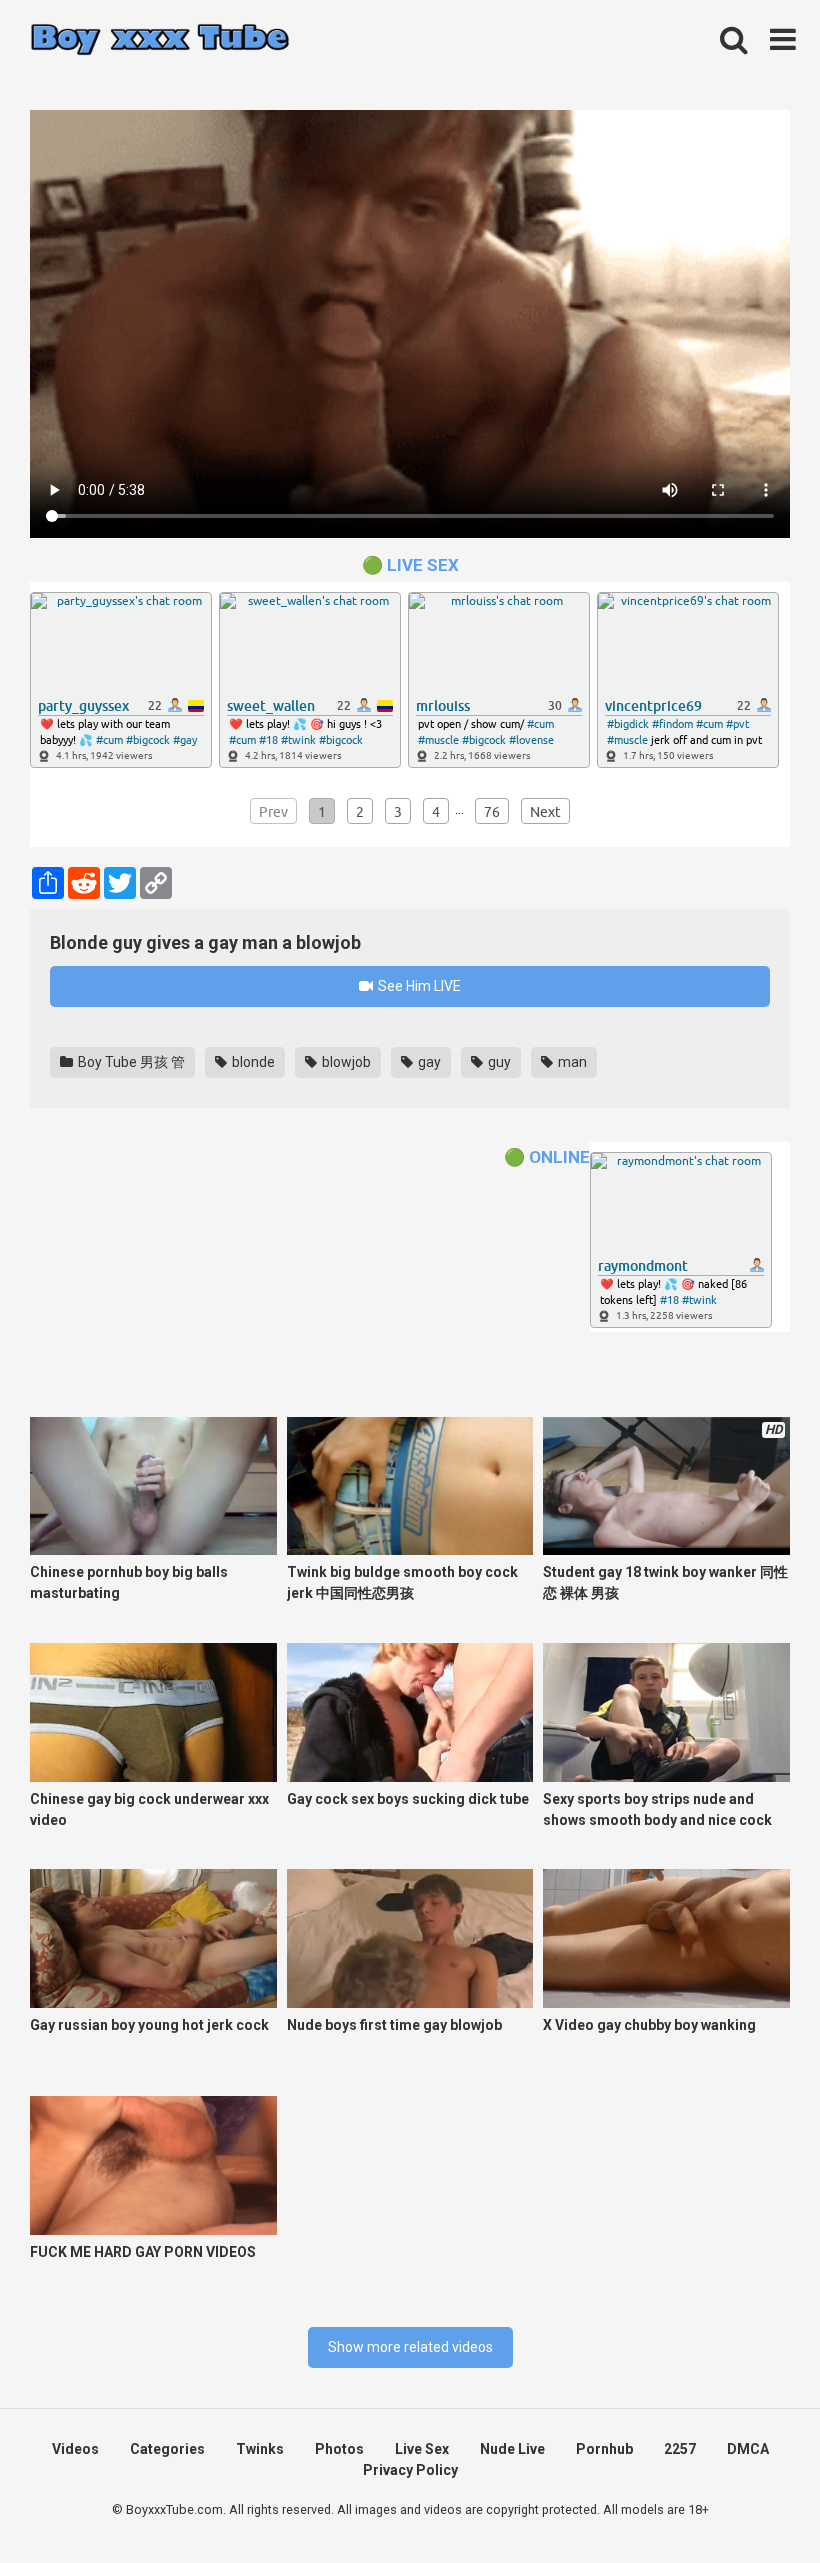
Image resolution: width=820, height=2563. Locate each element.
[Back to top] (753, 2502)
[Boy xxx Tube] (160, 40)
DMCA (748, 2449)
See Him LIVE (418, 986)
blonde (252, 1062)
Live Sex (422, 2449)
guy (498, 1062)
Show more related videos (410, 2347)
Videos (75, 2449)
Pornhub (604, 2449)
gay (428, 1062)
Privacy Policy (410, 2470)
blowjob (345, 1062)
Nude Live (512, 2449)
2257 (680, 2449)
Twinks (260, 2449)
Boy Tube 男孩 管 (130, 1062)
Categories (167, 2449)
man (571, 1062)
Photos (339, 2449)
